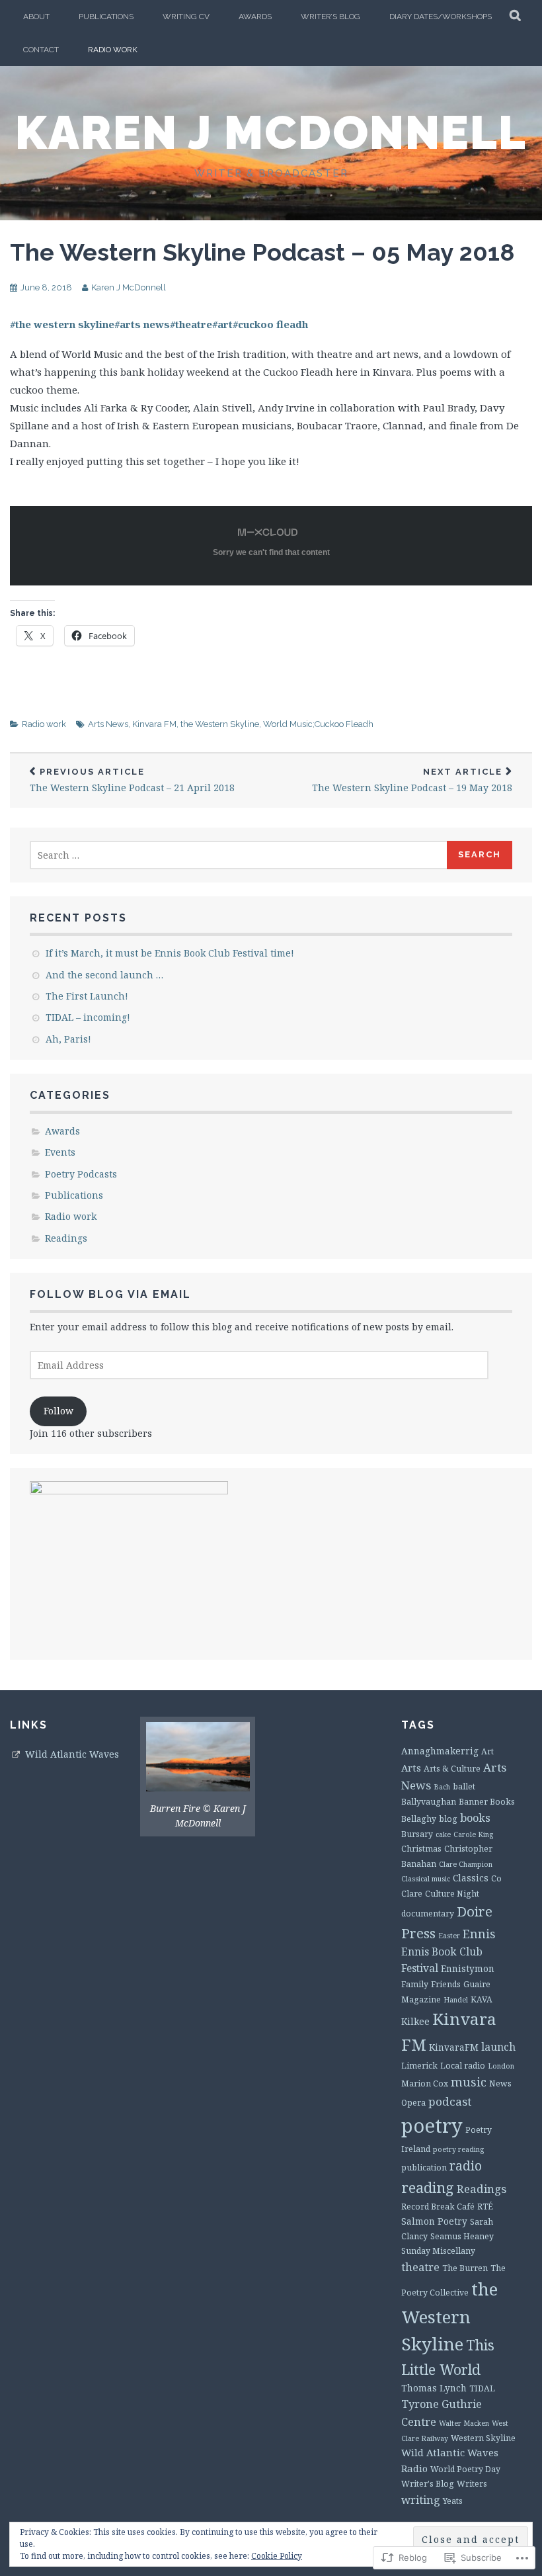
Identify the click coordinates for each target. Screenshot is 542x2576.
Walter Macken (464, 2423)
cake (443, 1834)
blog (448, 1819)
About (36, 17)
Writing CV (186, 17)
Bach (442, 1787)
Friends (446, 1984)
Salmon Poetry (434, 2221)
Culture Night (452, 1894)
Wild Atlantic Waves (72, 1754)
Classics (471, 1878)
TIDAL (482, 2388)
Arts (411, 1768)
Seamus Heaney (462, 2236)
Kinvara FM (154, 724)
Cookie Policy (277, 2556)
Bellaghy (419, 1819)
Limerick (419, 2066)
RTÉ (485, 2207)
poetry (432, 2125)
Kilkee (415, 2021)
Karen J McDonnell (271, 132)
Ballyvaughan (429, 1802)
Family (415, 1984)
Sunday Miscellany (438, 2251)
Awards (255, 17)
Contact (41, 50)
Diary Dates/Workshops (441, 17)
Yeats (453, 2501)
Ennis (479, 1934)
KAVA (482, 1999)
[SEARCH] (516, 17)
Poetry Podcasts (81, 1174)
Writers (472, 2484)
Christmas (421, 1849)
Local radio (463, 2066)
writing (421, 2500)
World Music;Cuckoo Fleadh (318, 724)
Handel (456, 2000)
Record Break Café (438, 2207)
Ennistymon (468, 1968)
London (501, 2066)
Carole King (473, 1834)
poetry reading (458, 2149)
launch (498, 2047)
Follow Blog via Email (110, 1294)
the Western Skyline (220, 724)
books (475, 1818)
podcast (450, 2101)
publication (424, 2168)
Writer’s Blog (330, 17)
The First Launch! (87, 996)
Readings (66, 1238)
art (222, 324)
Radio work (113, 50)
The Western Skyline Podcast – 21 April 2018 (132, 780)
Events (60, 1152)
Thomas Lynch (434, 2388)
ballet (464, 1786)
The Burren (465, 2268)
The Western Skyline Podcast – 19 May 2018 (412, 780)
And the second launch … (104, 975)
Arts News (108, 724)
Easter (449, 1936)
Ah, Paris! (68, 1039)
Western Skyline (483, 2438)
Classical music (426, 1879)
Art (487, 1751)
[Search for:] (239, 855)
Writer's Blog (428, 2484)
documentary (428, 1913)
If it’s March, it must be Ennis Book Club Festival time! (170, 953)
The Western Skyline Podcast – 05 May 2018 (262, 252)
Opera (413, 2103)
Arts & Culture (452, 1769)
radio (466, 2166)
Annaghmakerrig (440, 1751)
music (469, 2082)
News (500, 2083)
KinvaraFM (454, 2047)
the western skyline (62, 324)
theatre (191, 324)
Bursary (417, 1834)
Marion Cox (425, 2083)
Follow (58, 1411)
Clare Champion (466, 1864)
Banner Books (487, 1802)
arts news (142, 324)
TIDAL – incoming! (88, 1017)
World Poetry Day (465, 2469)
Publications (106, 17)
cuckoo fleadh (270, 324)
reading (428, 2187)
